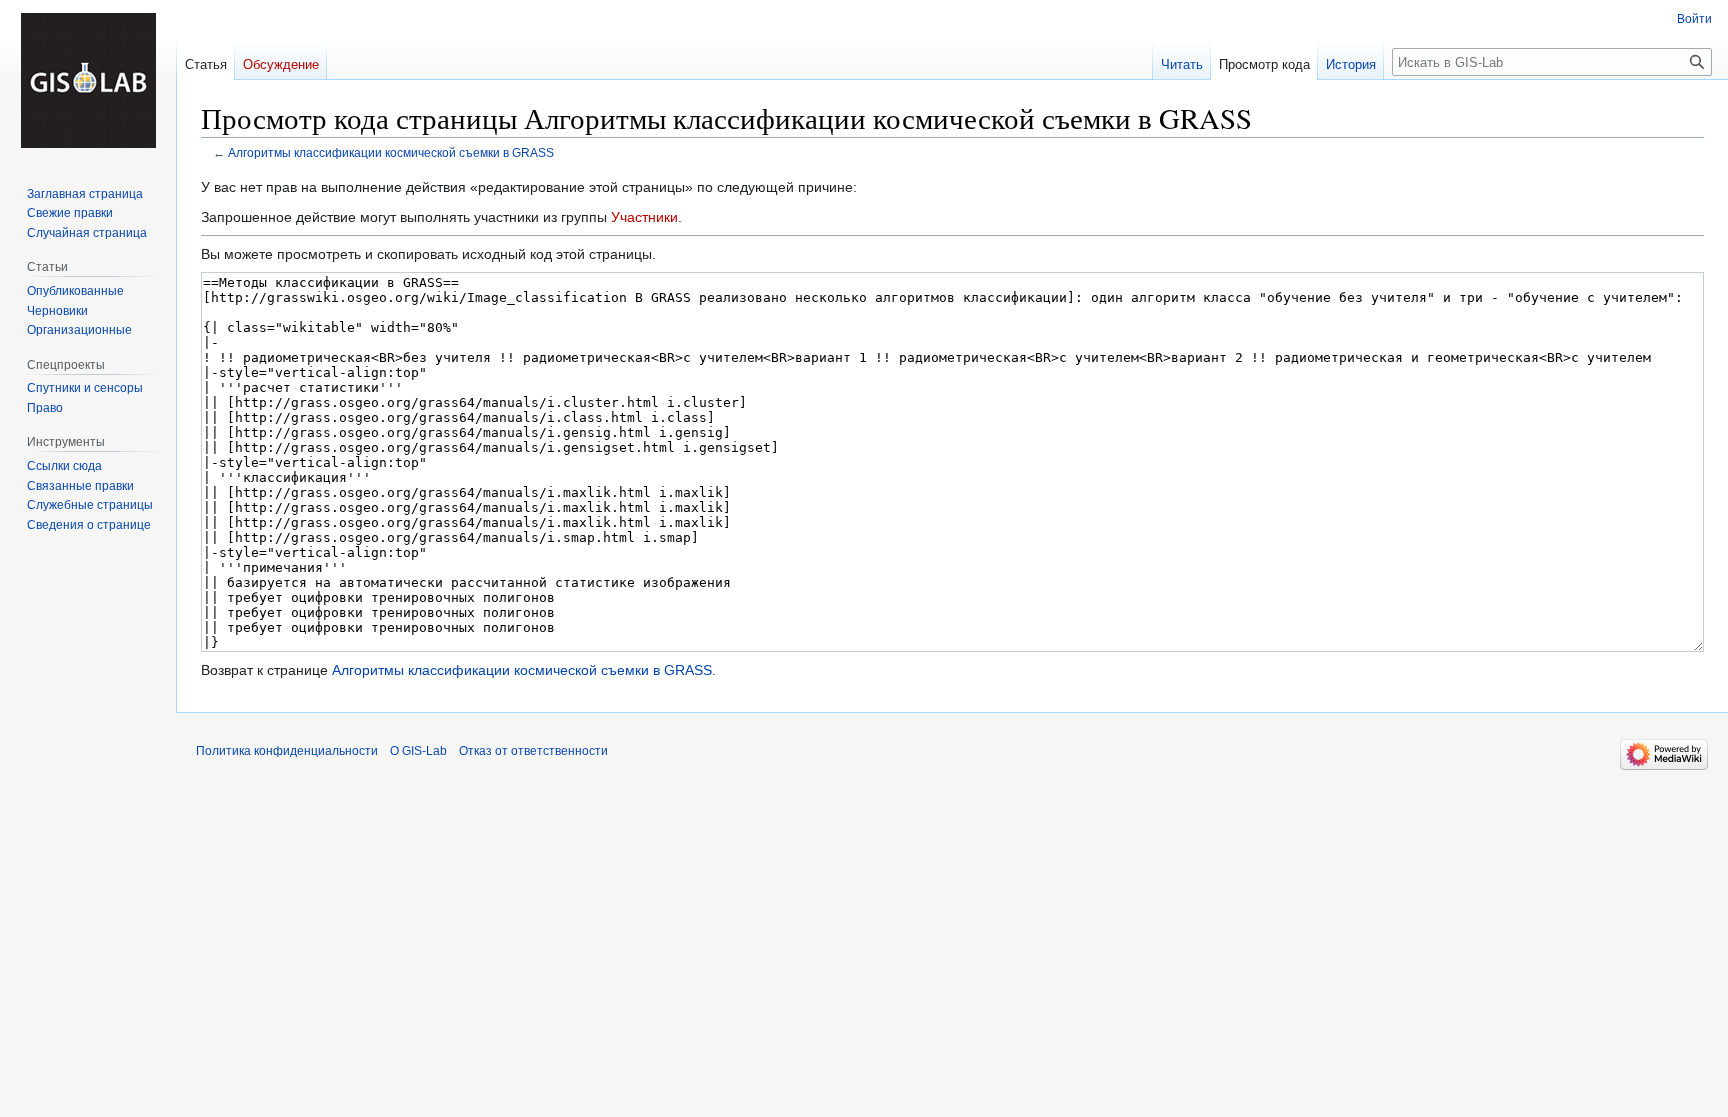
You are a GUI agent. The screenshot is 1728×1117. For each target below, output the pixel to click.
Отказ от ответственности (533, 751)
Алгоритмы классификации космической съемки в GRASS (391, 152)
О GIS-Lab (418, 751)
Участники (644, 217)
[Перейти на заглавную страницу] (88, 80)
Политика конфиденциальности (287, 751)
